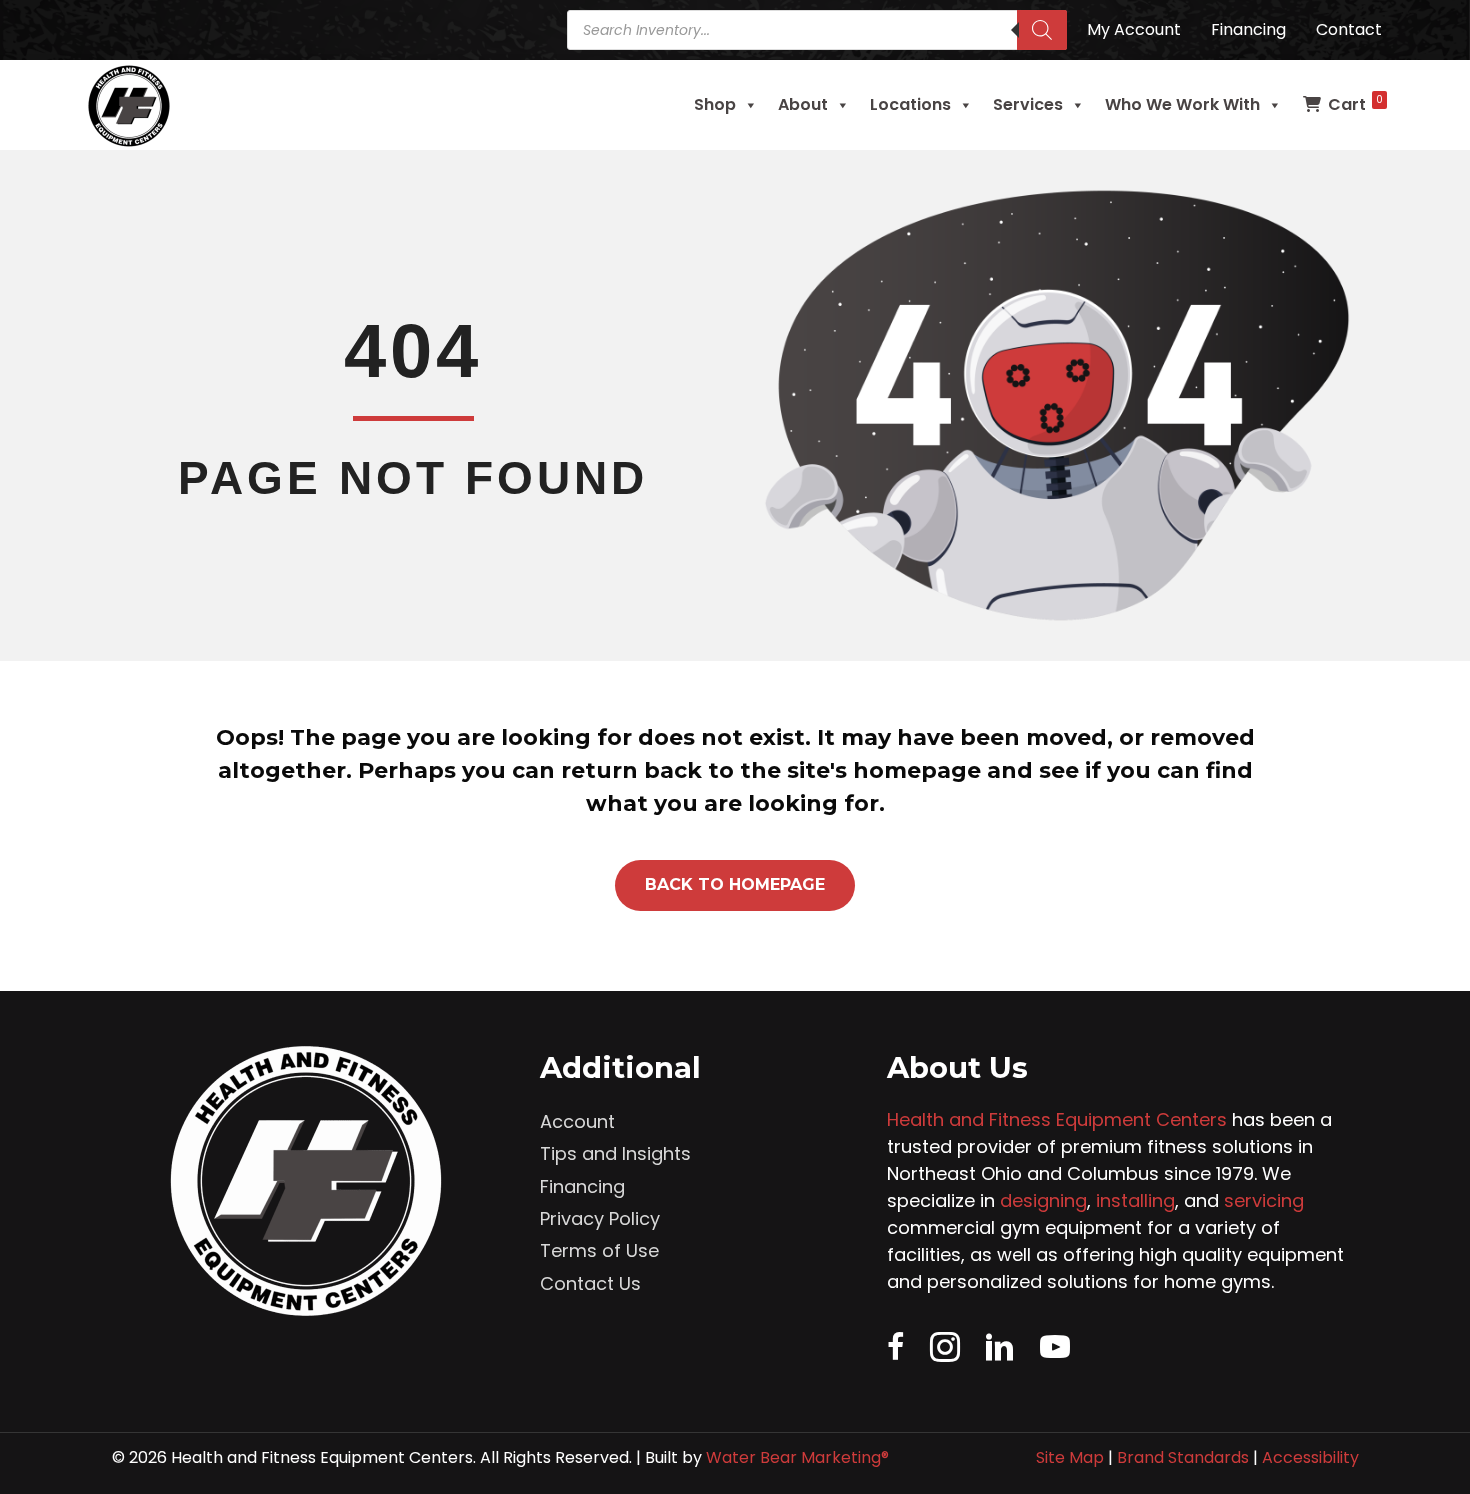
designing (1043, 1200)
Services (1028, 104)
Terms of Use (599, 1250)
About (803, 104)
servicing (1264, 1200)
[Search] (1042, 30)
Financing (582, 1186)
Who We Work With (1182, 104)
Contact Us (590, 1283)
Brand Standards (1183, 1457)
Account (577, 1121)
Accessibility (1310, 1457)
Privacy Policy (600, 1218)
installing (1135, 1200)
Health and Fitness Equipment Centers (1057, 1119)
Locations (910, 104)
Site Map (1070, 1457)
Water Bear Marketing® (797, 1457)
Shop (715, 104)
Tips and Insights (615, 1153)
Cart (1355, 104)
